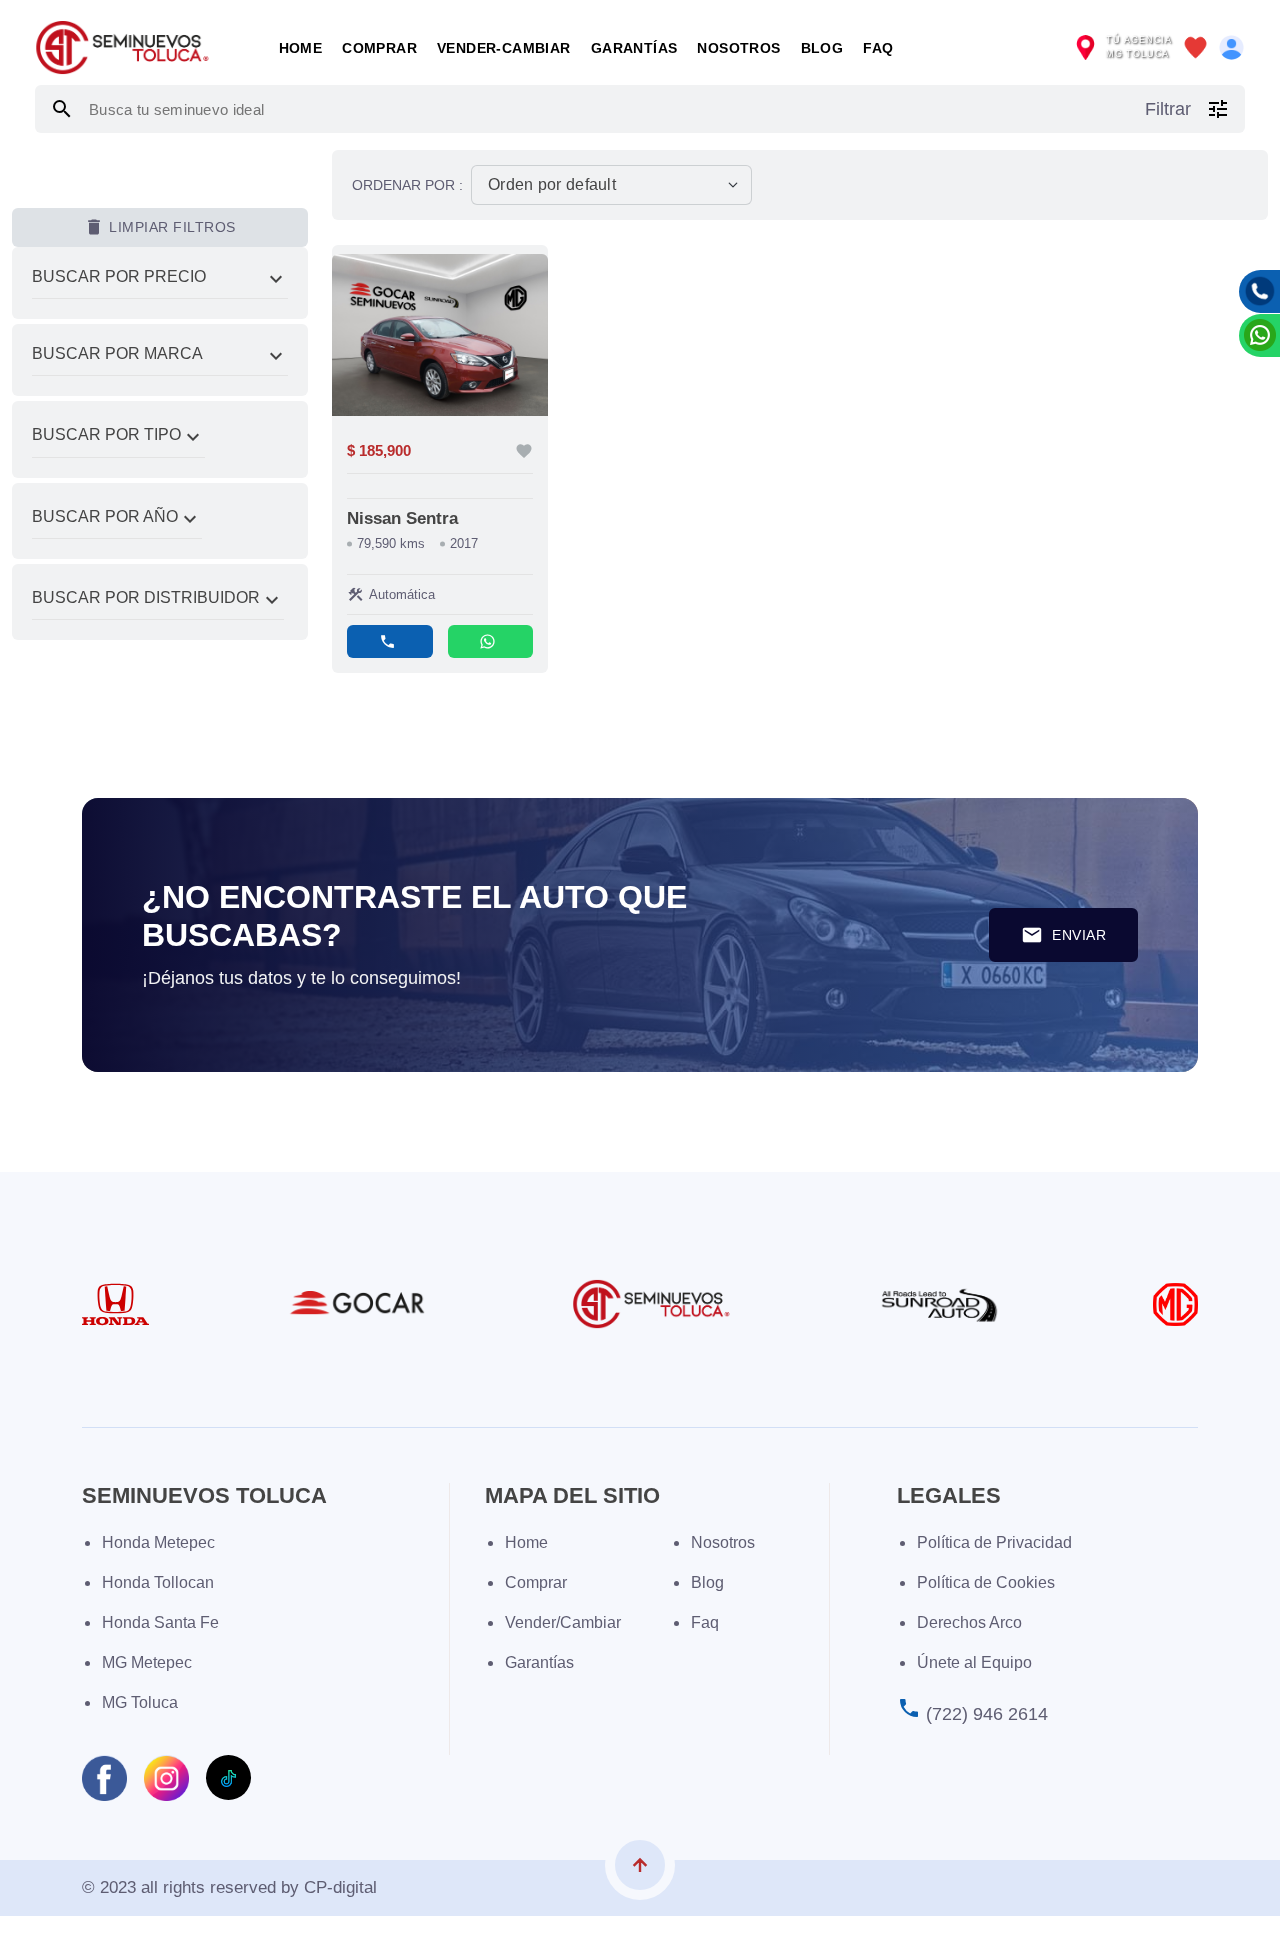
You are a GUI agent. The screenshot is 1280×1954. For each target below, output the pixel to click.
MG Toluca (140, 1702)
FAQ (878, 48)
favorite (524, 451)
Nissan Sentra (402, 518)
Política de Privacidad (994, 1542)
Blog (822, 48)
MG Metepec (147, 1662)
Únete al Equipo (974, 1662)
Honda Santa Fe (160, 1622)
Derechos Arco (969, 1622)
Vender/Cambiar (563, 1622)
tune (1218, 109)
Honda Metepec (158, 1542)
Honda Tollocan (158, 1582)
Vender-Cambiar (504, 48)
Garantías (634, 48)
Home (301, 48)
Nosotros (738, 48)
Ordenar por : (407, 185)
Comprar (379, 48)
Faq (705, 1622)
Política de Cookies (986, 1582)
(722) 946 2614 (987, 1714)
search (62, 109)
